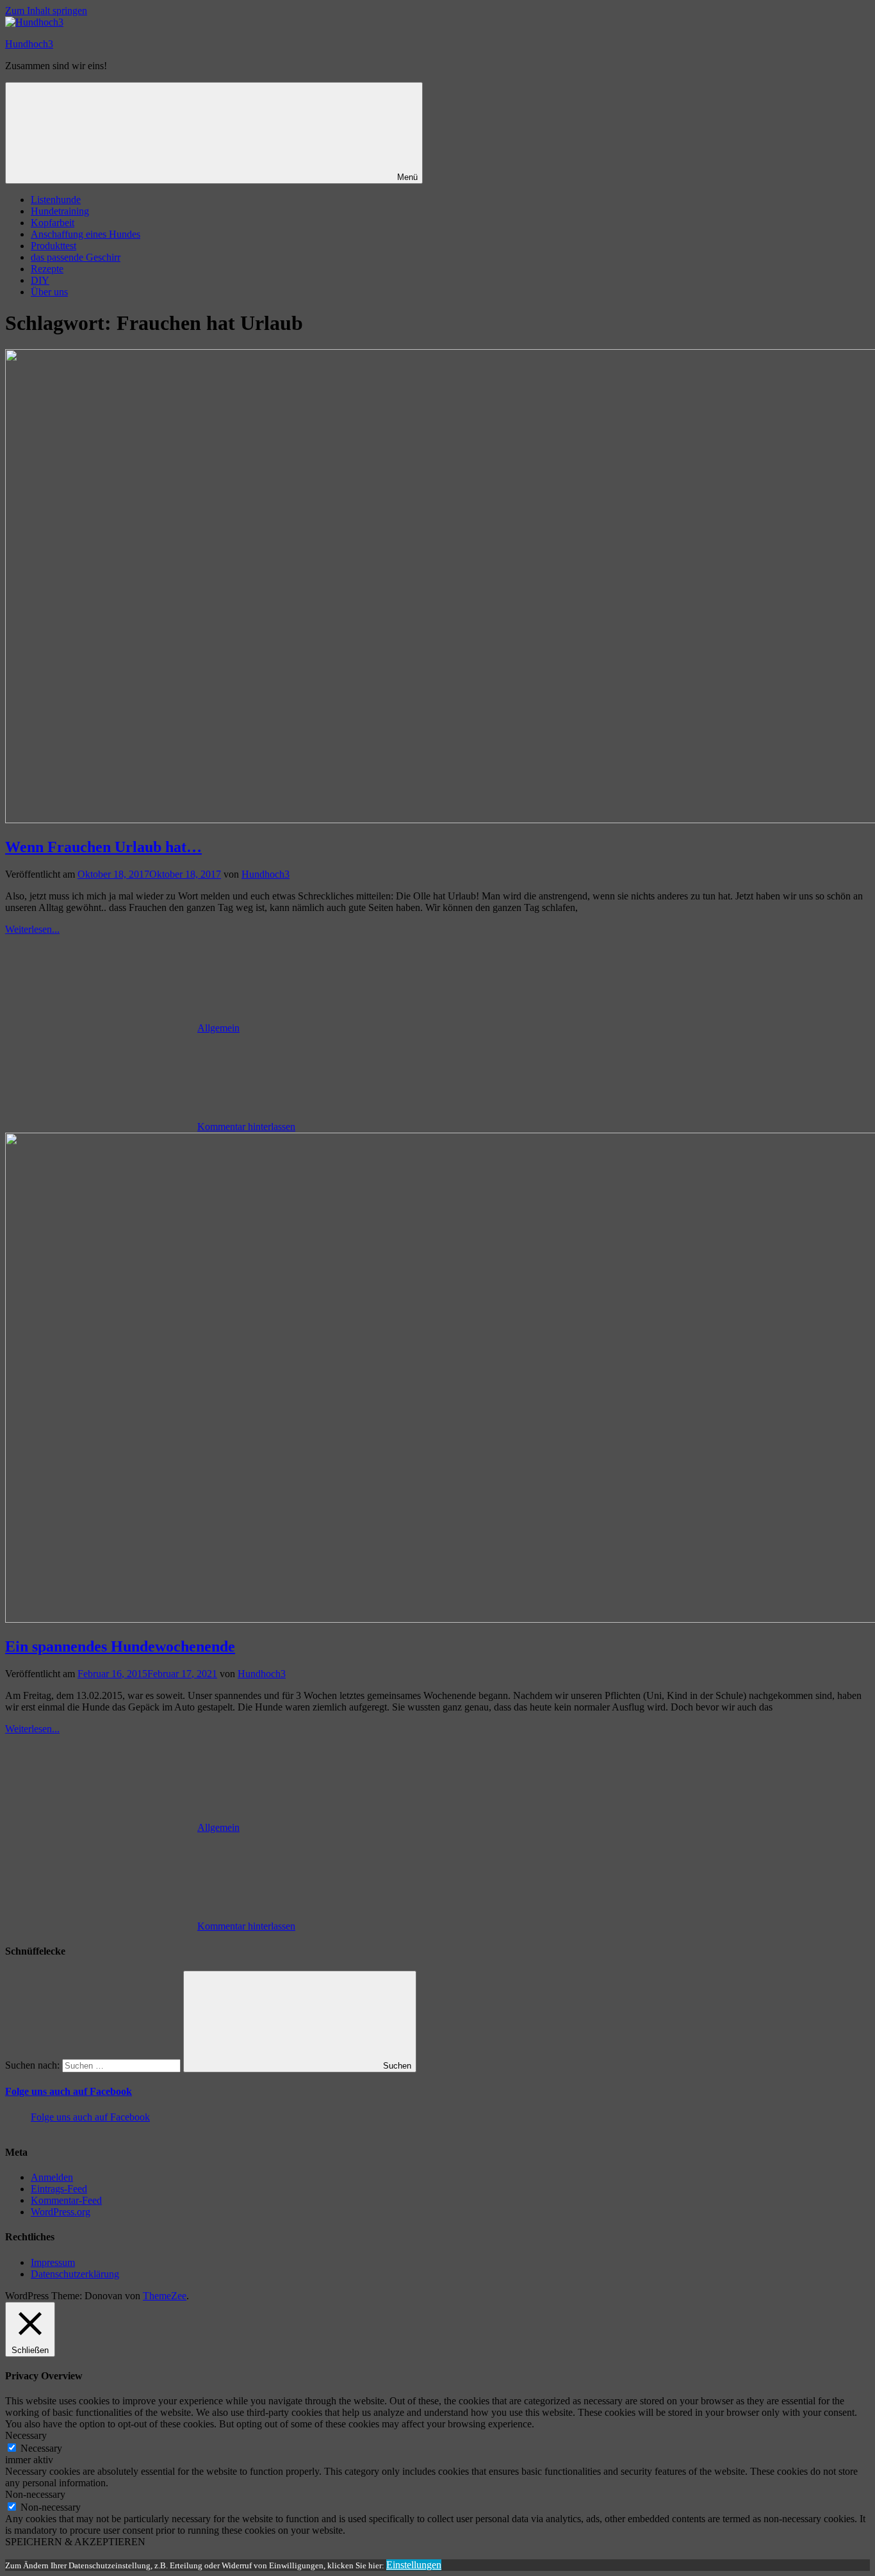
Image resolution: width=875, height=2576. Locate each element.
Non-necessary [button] (35, 2494)
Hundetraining (60, 211)
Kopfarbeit (53, 223)
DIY (40, 280)
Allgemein (218, 1028)
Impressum (53, 2262)
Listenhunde (56, 200)
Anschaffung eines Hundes (86, 234)
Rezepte (47, 269)
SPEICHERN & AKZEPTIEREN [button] (75, 2542)
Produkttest (53, 246)
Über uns (49, 292)
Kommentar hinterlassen (246, 1127)
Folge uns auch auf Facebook (69, 2091)
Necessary (41, 2448)
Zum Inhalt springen (46, 11)
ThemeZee (165, 2296)
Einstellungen (414, 2565)
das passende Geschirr (76, 257)
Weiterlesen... (32, 929)
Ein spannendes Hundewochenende (120, 1646)
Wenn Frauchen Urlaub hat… (103, 847)
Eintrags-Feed (59, 2189)
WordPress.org (61, 2212)
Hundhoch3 (29, 44)
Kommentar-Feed (66, 2200)
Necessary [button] (26, 2435)
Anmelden (52, 2177)
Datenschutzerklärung (75, 2274)
